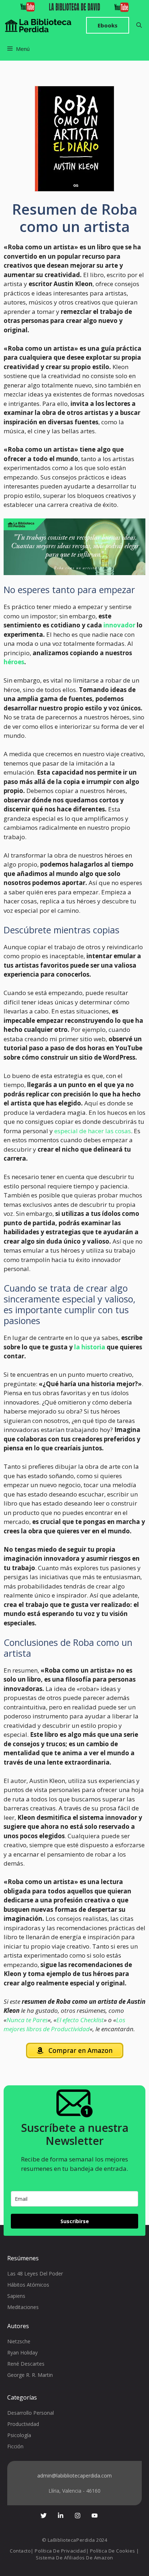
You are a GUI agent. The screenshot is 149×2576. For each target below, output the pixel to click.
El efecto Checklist (80, 2020)
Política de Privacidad (60, 2551)
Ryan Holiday (22, 2352)
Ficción (15, 2446)
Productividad (23, 2424)
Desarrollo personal (31, 2413)
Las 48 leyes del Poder (35, 2273)
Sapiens (16, 2296)
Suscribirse (75, 2221)
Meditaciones (23, 2307)
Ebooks (108, 25)
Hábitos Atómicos (28, 2285)
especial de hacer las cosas (93, 1131)
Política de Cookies (113, 2551)
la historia (90, 1347)
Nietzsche (19, 2341)
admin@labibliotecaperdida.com (74, 2476)
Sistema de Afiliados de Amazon (74, 2558)
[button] (139, 25)
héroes (14, 662)
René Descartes (26, 2364)
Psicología (19, 2435)
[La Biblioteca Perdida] (38, 25)
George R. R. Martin (30, 2375)
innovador (119, 625)
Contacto (20, 2551)
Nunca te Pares (27, 2020)
